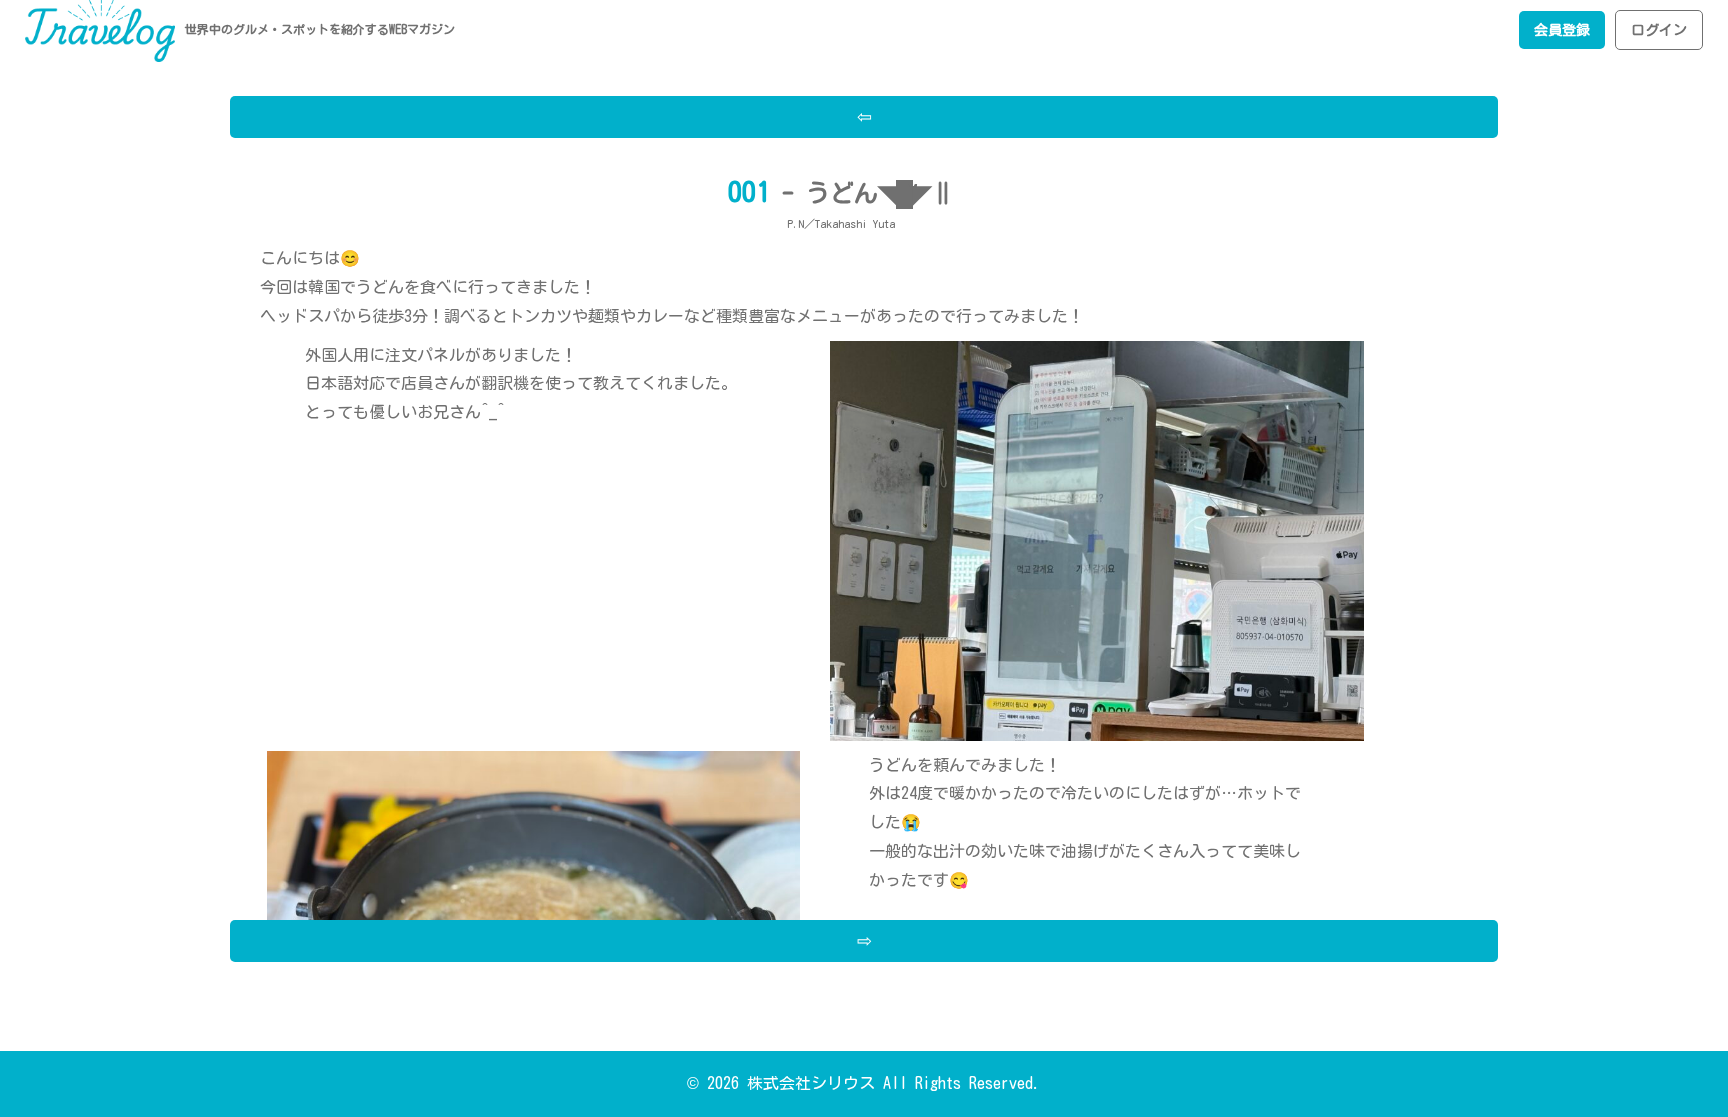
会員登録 (1562, 30)
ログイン (1659, 30)
